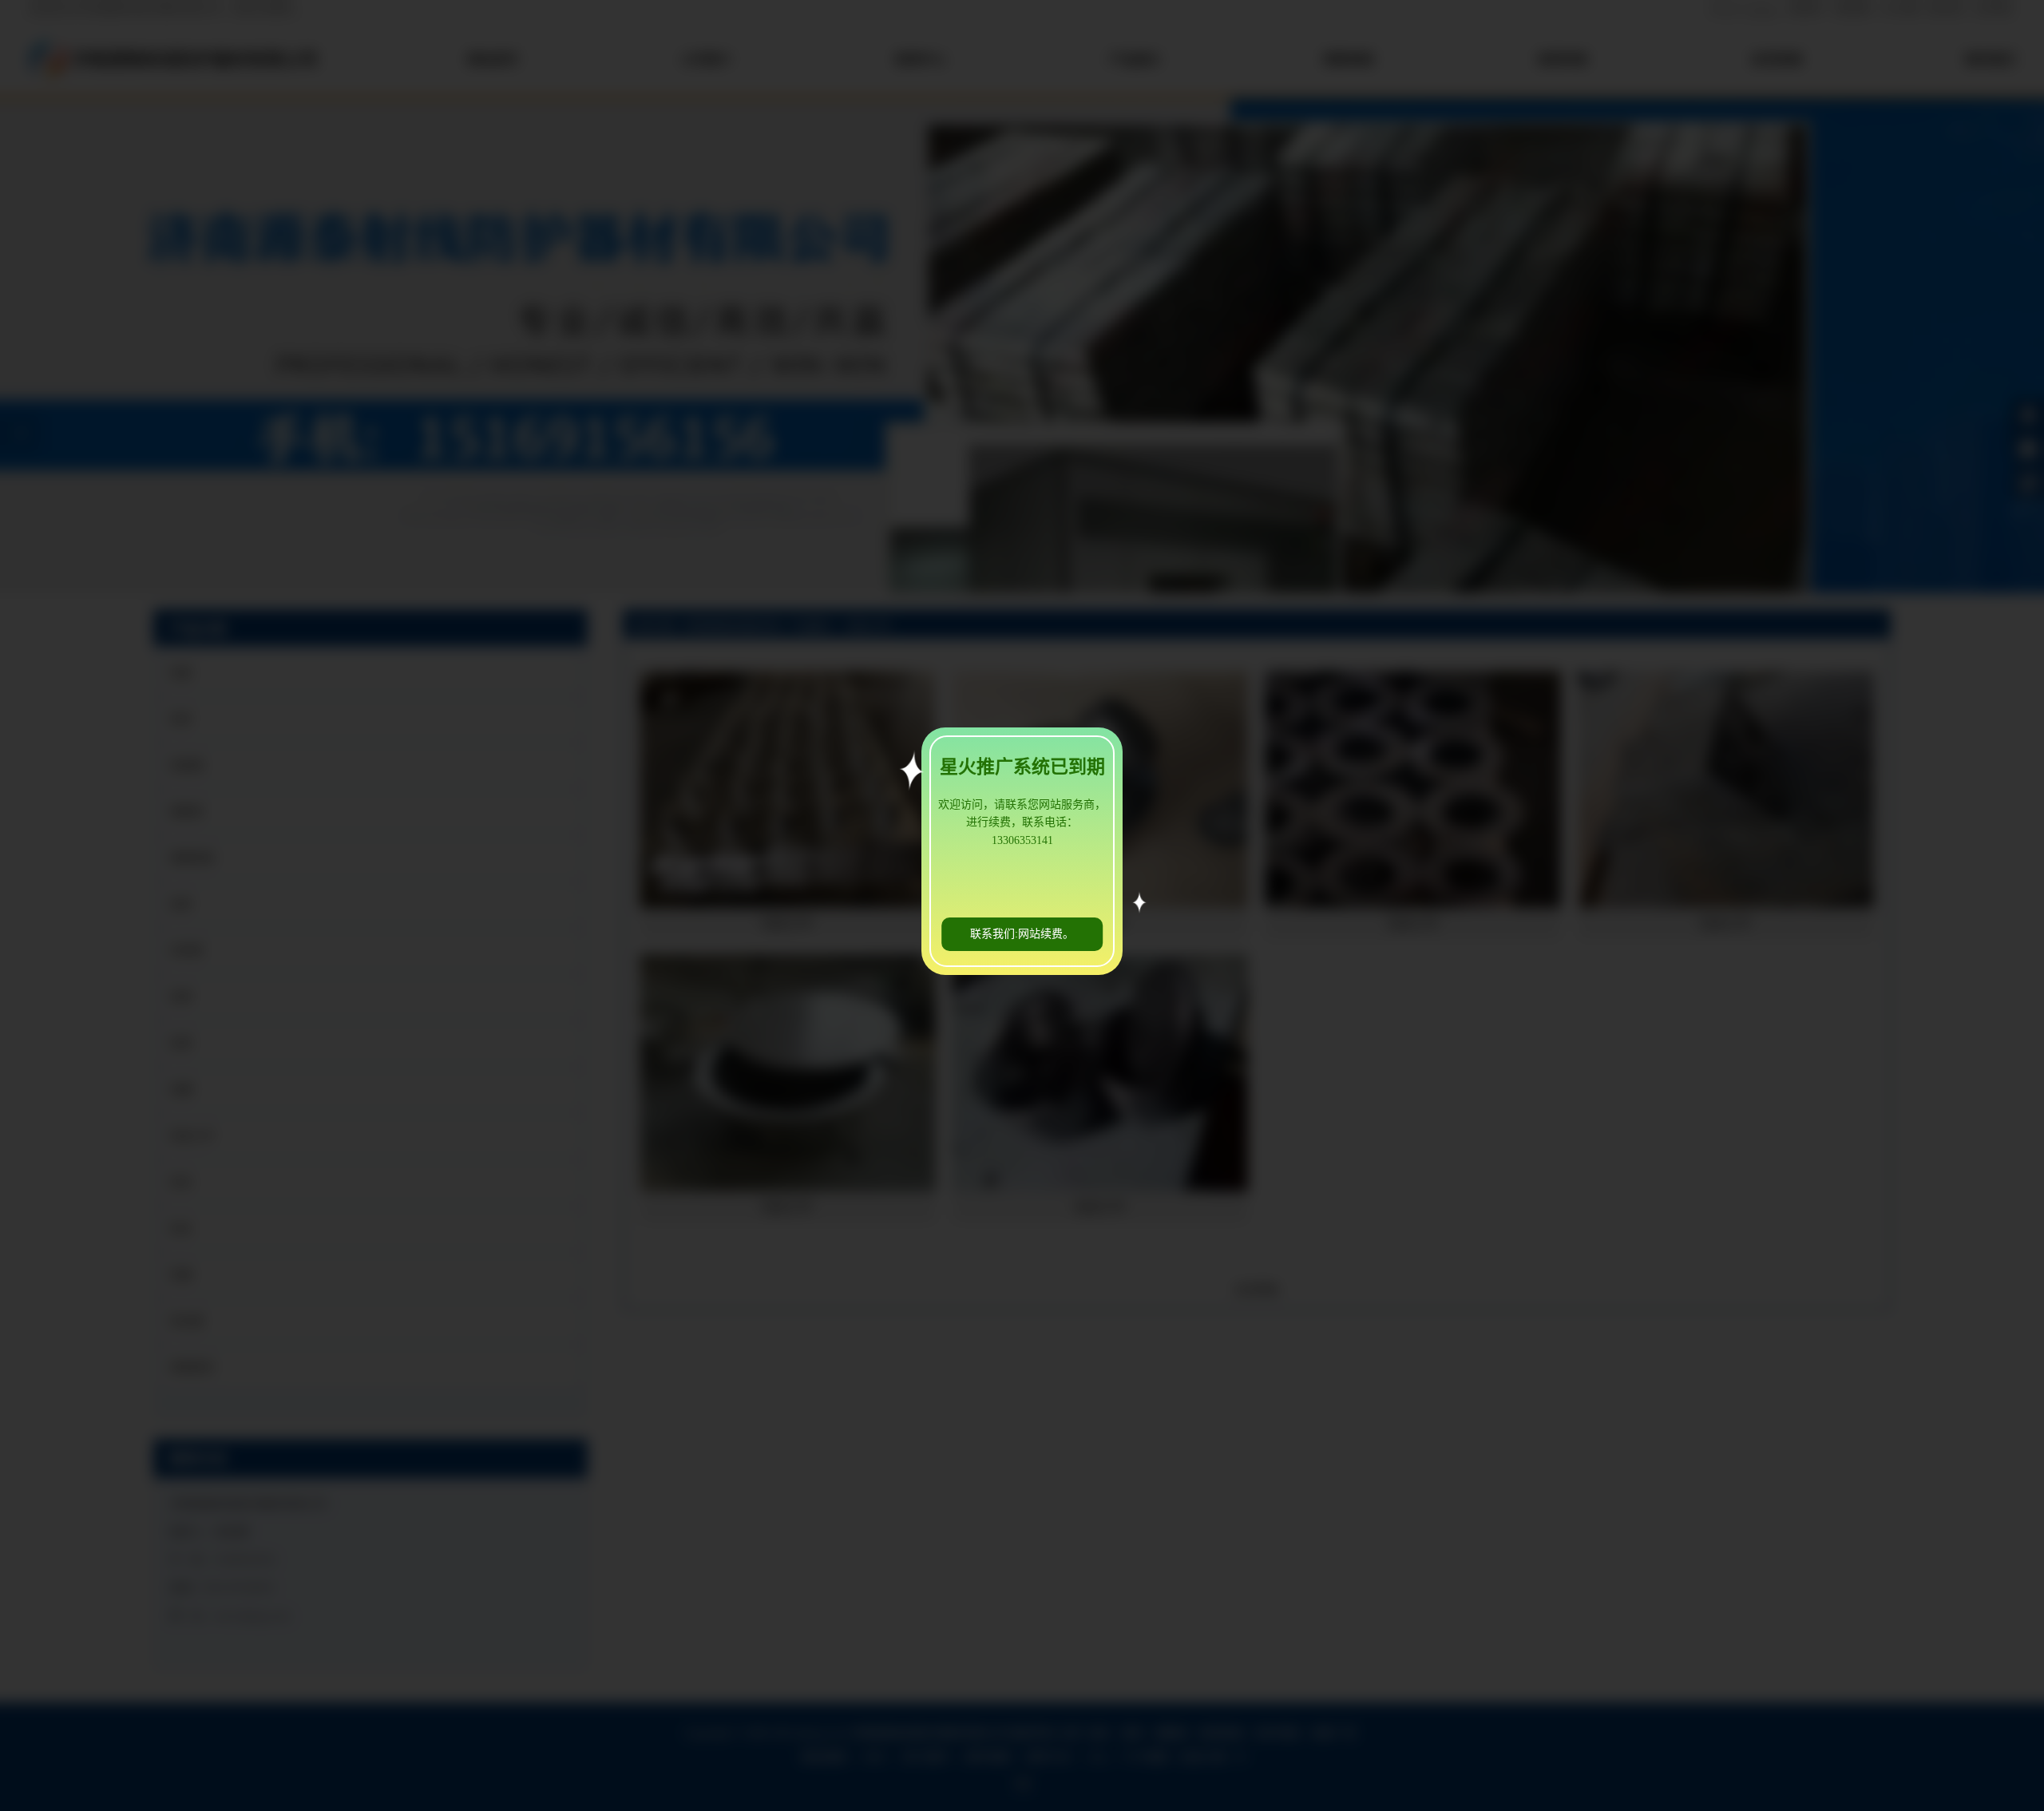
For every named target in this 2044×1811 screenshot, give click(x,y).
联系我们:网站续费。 (1022, 934)
